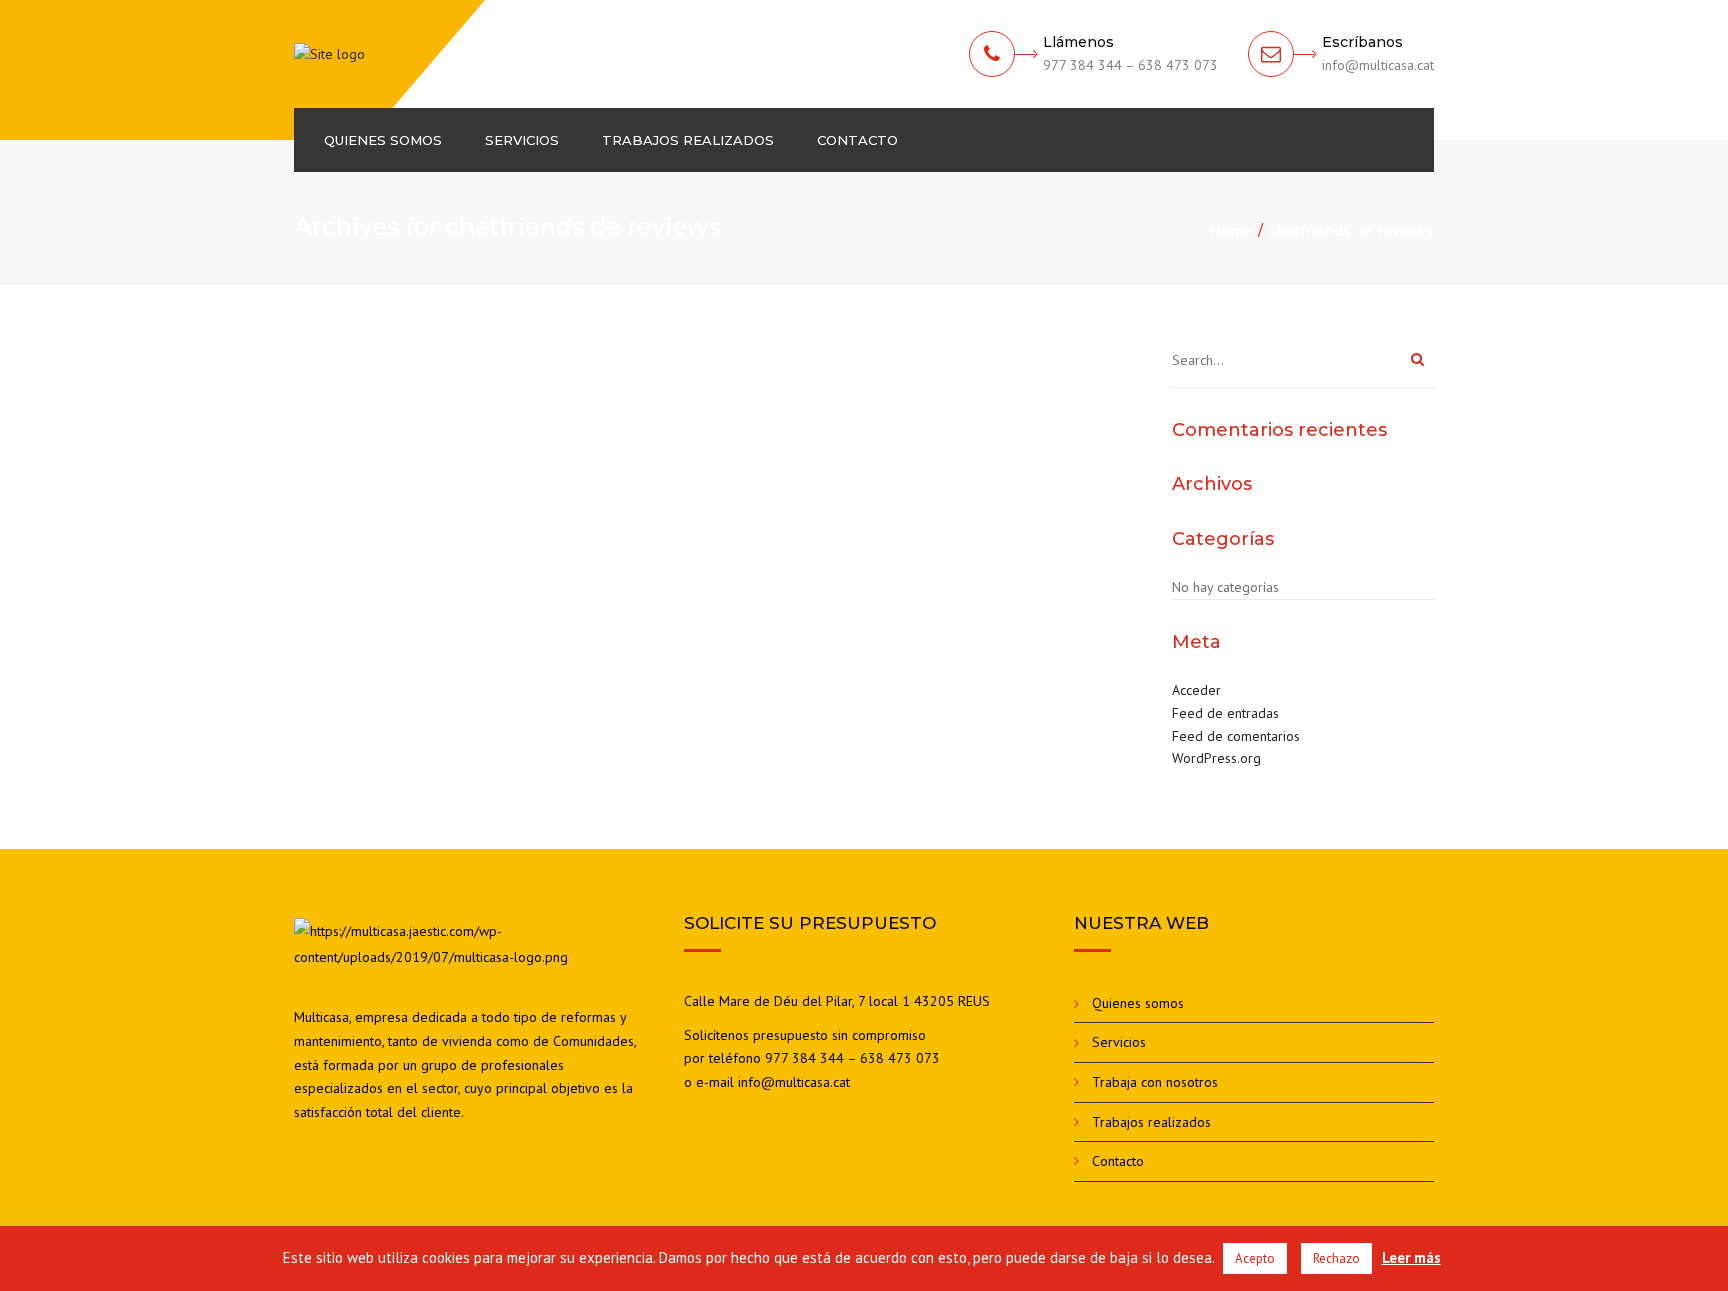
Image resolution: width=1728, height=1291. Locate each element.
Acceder (1196, 690)
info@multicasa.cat (794, 1082)
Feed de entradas (1225, 713)
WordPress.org (1216, 758)
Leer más (1411, 1257)
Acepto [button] (1255, 1258)
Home (1231, 231)
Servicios (522, 140)
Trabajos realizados (688, 140)
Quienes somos (383, 140)
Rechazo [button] (1336, 1258)
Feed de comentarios (1236, 736)
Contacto (857, 140)
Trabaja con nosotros (1155, 1082)
